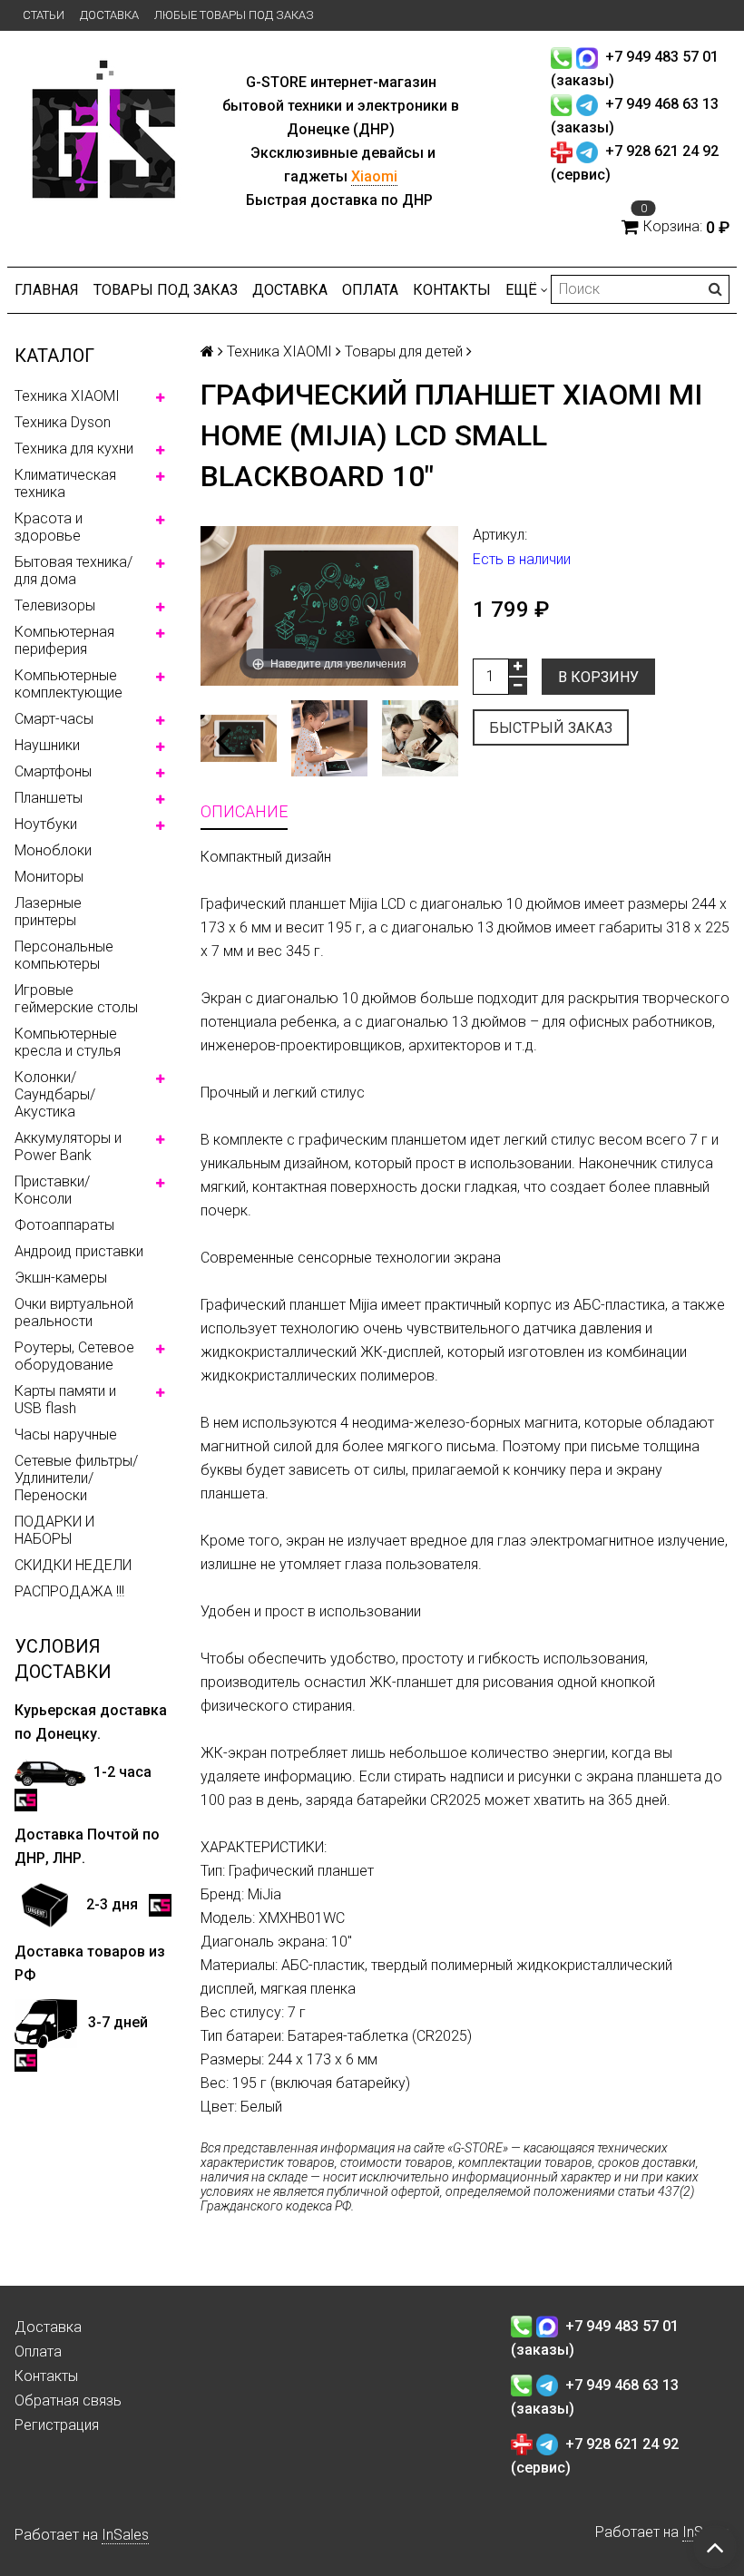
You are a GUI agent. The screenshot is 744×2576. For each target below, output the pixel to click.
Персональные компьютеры (64, 955)
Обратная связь (68, 2400)
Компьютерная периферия (64, 640)
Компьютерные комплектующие (69, 684)
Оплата (370, 290)
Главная (47, 290)
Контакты (452, 290)
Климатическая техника (65, 483)
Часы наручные (66, 1434)
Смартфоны (53, 771)
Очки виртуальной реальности (74, 1312)
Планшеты (49, 798)
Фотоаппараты (64, 1225)
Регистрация (57, 2425)
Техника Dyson (63, 422)
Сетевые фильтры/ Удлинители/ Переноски (76, 1478)
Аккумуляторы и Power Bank (68, 1147)
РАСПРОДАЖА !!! (69, 1591)
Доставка (109, 15)
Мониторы (49, 877)
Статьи (44, 15)
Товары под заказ (166, 290)
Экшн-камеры (61, 1278)
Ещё (521, 290)
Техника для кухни (74, 449)
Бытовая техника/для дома (73, 571)
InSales (125, 2535)
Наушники (47, 745)
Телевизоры (55, 605)
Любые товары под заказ (234, 15)
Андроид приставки (79, 1251)
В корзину (598, 677)
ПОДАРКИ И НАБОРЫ (54, 1530)
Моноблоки (53, 850)
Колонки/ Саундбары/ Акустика (55, 1094)
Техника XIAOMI (67, 396)
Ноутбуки (46, 824)
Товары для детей (404, 351)
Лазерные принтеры (48, 912)
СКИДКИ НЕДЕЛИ (73, 1565)
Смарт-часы (54, 719)
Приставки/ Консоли (52, 1190)
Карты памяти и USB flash (65, 1400)
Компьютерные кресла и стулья (68, 1042)
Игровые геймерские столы (76, 999)
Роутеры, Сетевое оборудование (74, 1356)
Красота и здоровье (49, 527)
